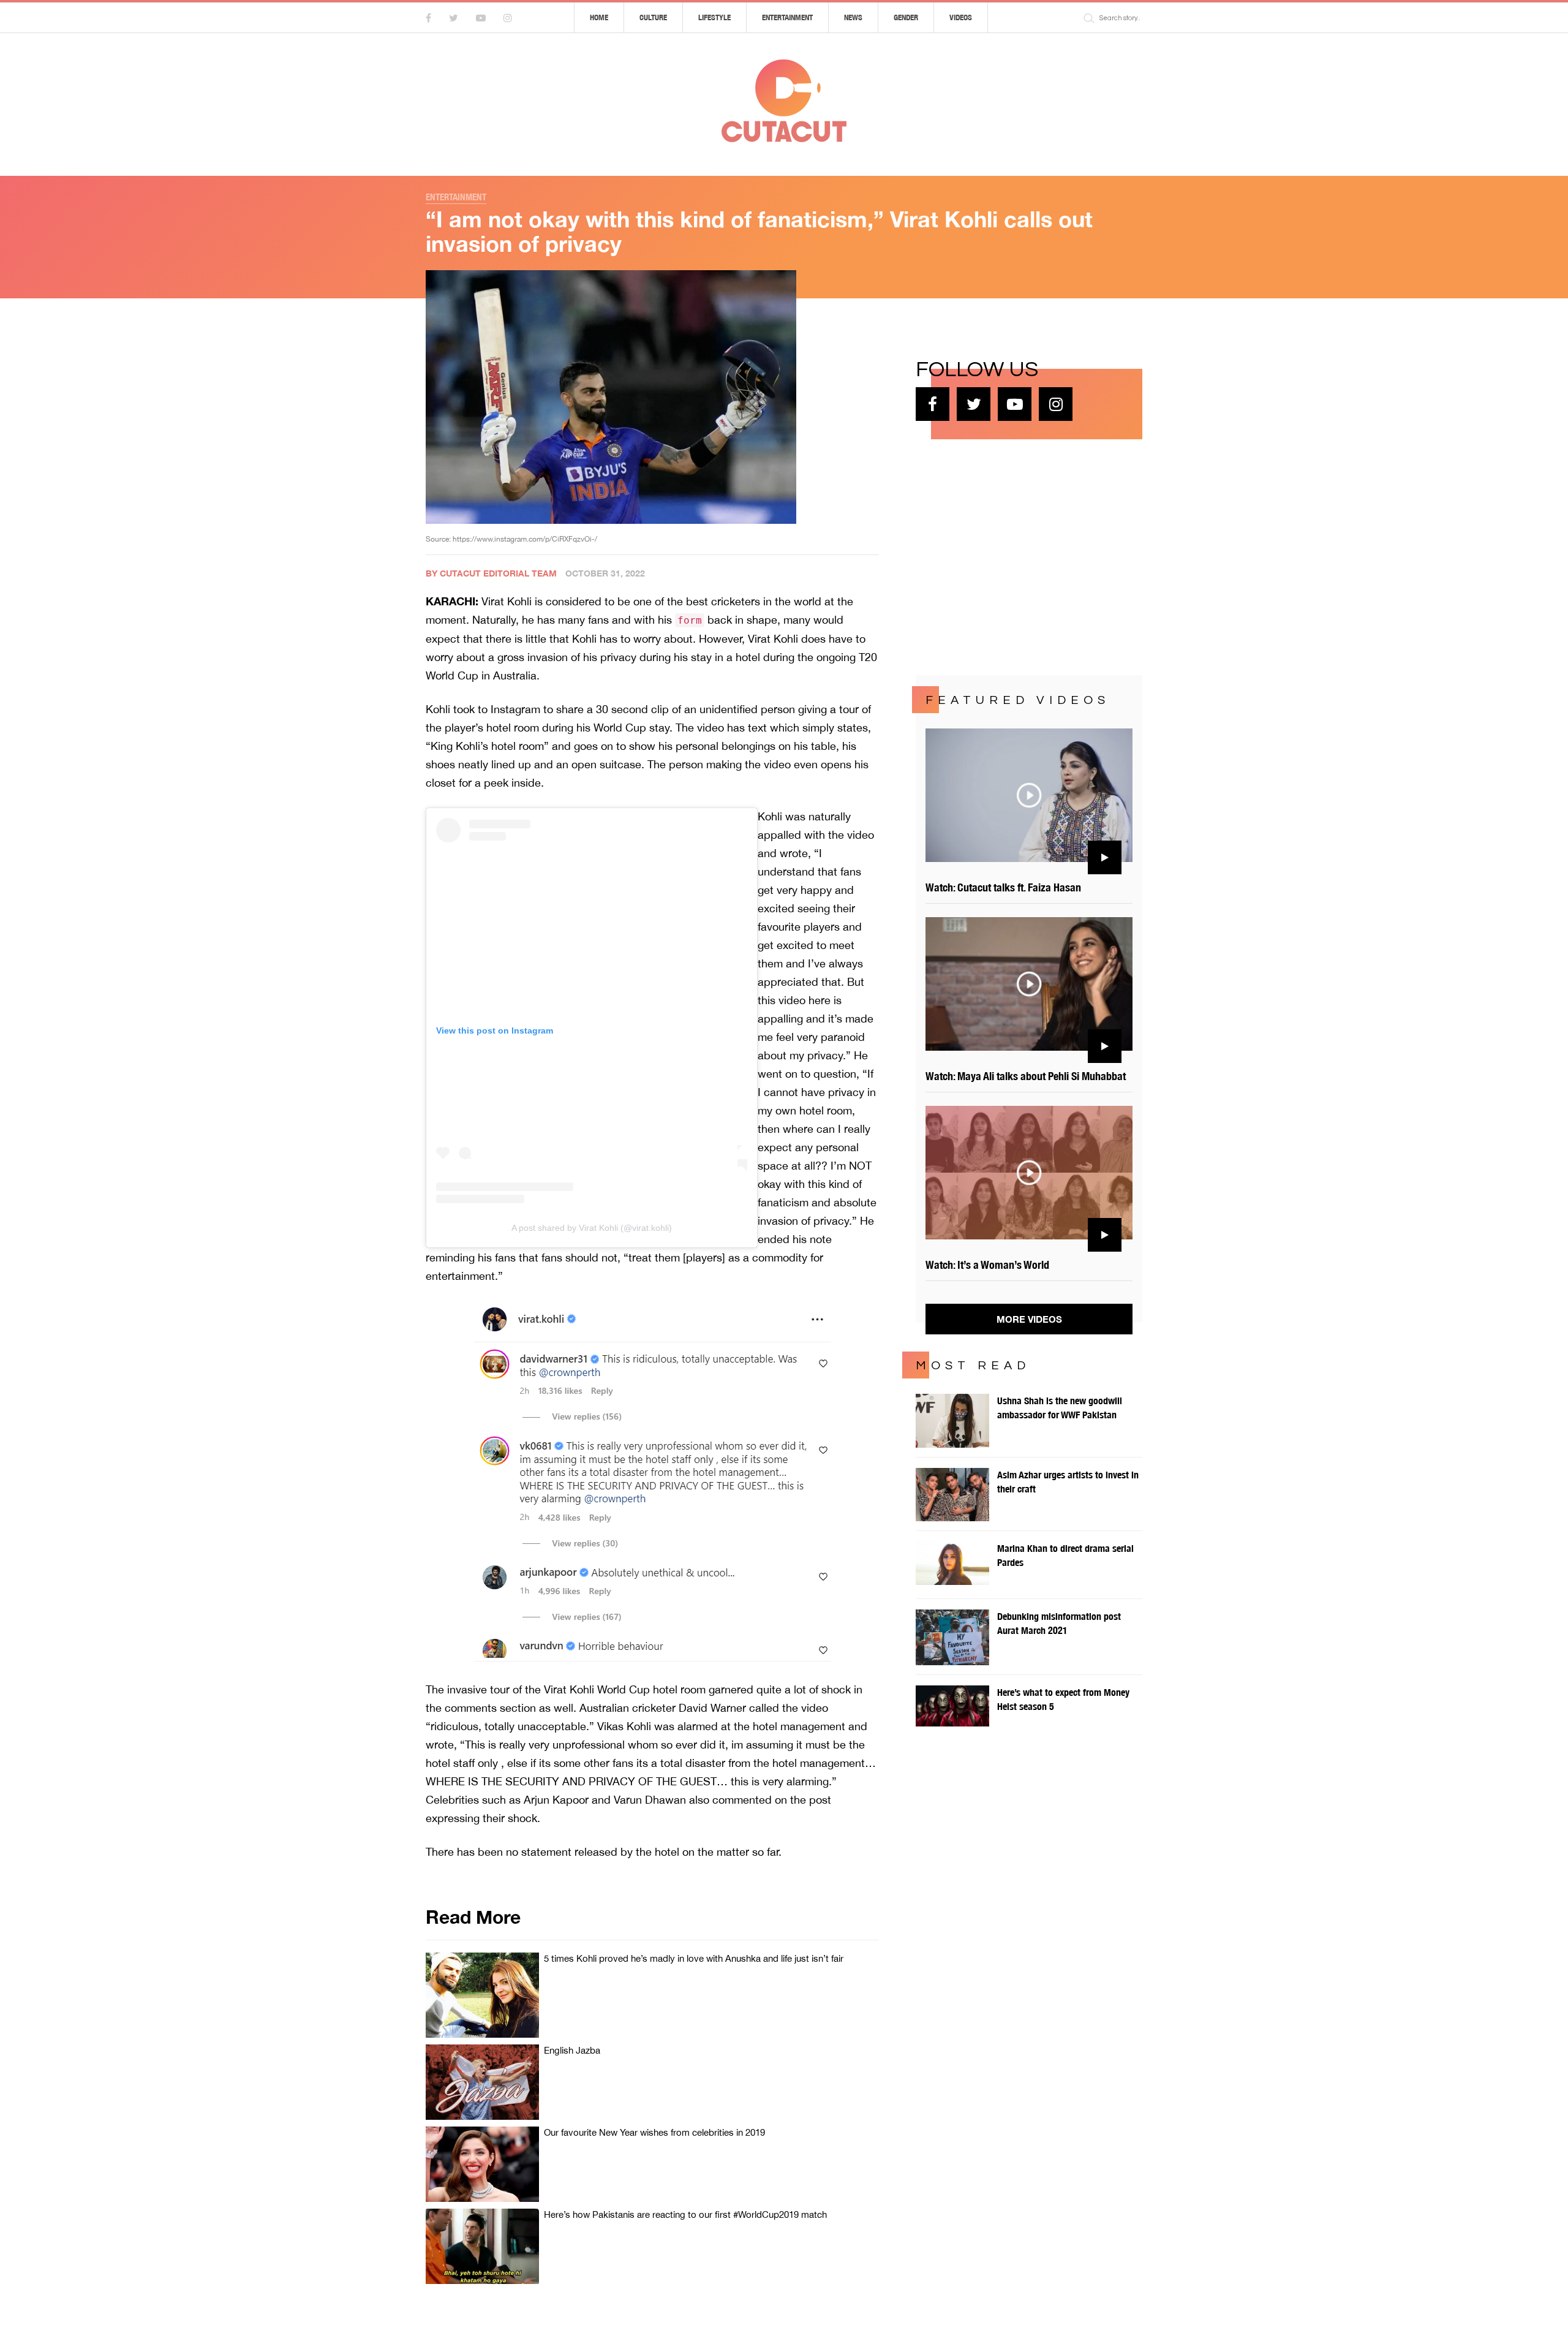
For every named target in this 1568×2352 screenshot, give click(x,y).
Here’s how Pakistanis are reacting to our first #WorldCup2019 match (685, 2214)
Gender (906, 17)
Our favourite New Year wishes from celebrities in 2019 (654, 2132)
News (853, 17)
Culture (653, 17)
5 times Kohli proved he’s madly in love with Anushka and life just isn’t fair (694, 1958)
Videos (961, 17)
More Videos (1029, 1319)
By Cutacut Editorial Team (491, 573)
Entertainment (787, 17)
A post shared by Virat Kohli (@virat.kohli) (592, 1228)
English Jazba (572, 2050)
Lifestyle (714, 17)
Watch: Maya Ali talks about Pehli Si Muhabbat (1026, 1076)
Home (599, 17)
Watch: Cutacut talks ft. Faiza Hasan (1003, 887)
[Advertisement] (1008, 556)
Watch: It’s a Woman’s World (987, 1265)
